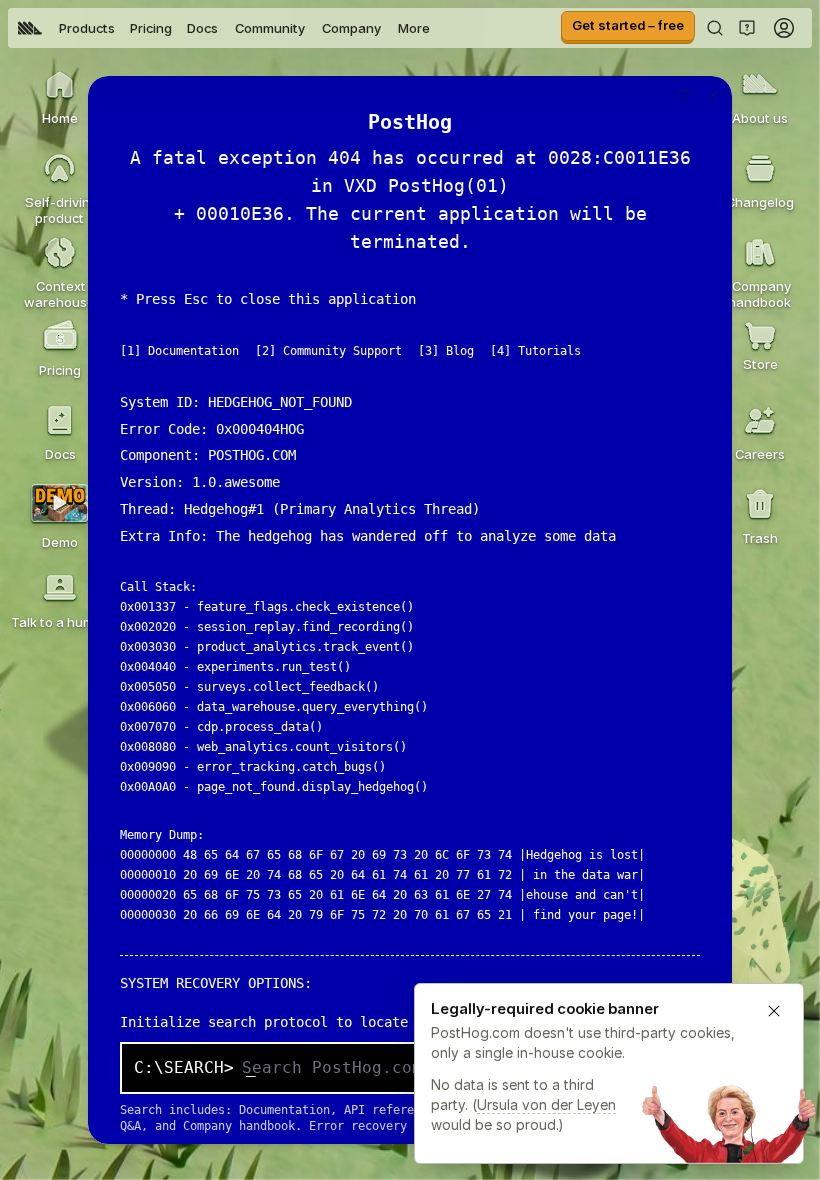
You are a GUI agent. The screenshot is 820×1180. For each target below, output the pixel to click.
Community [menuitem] (270, 28)
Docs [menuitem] (202, 28)
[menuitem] (30, 28)
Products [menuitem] (87, 28)
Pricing (151, 28)
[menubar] (224, 28)
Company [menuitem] (351, 28)
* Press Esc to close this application (268, 299)
